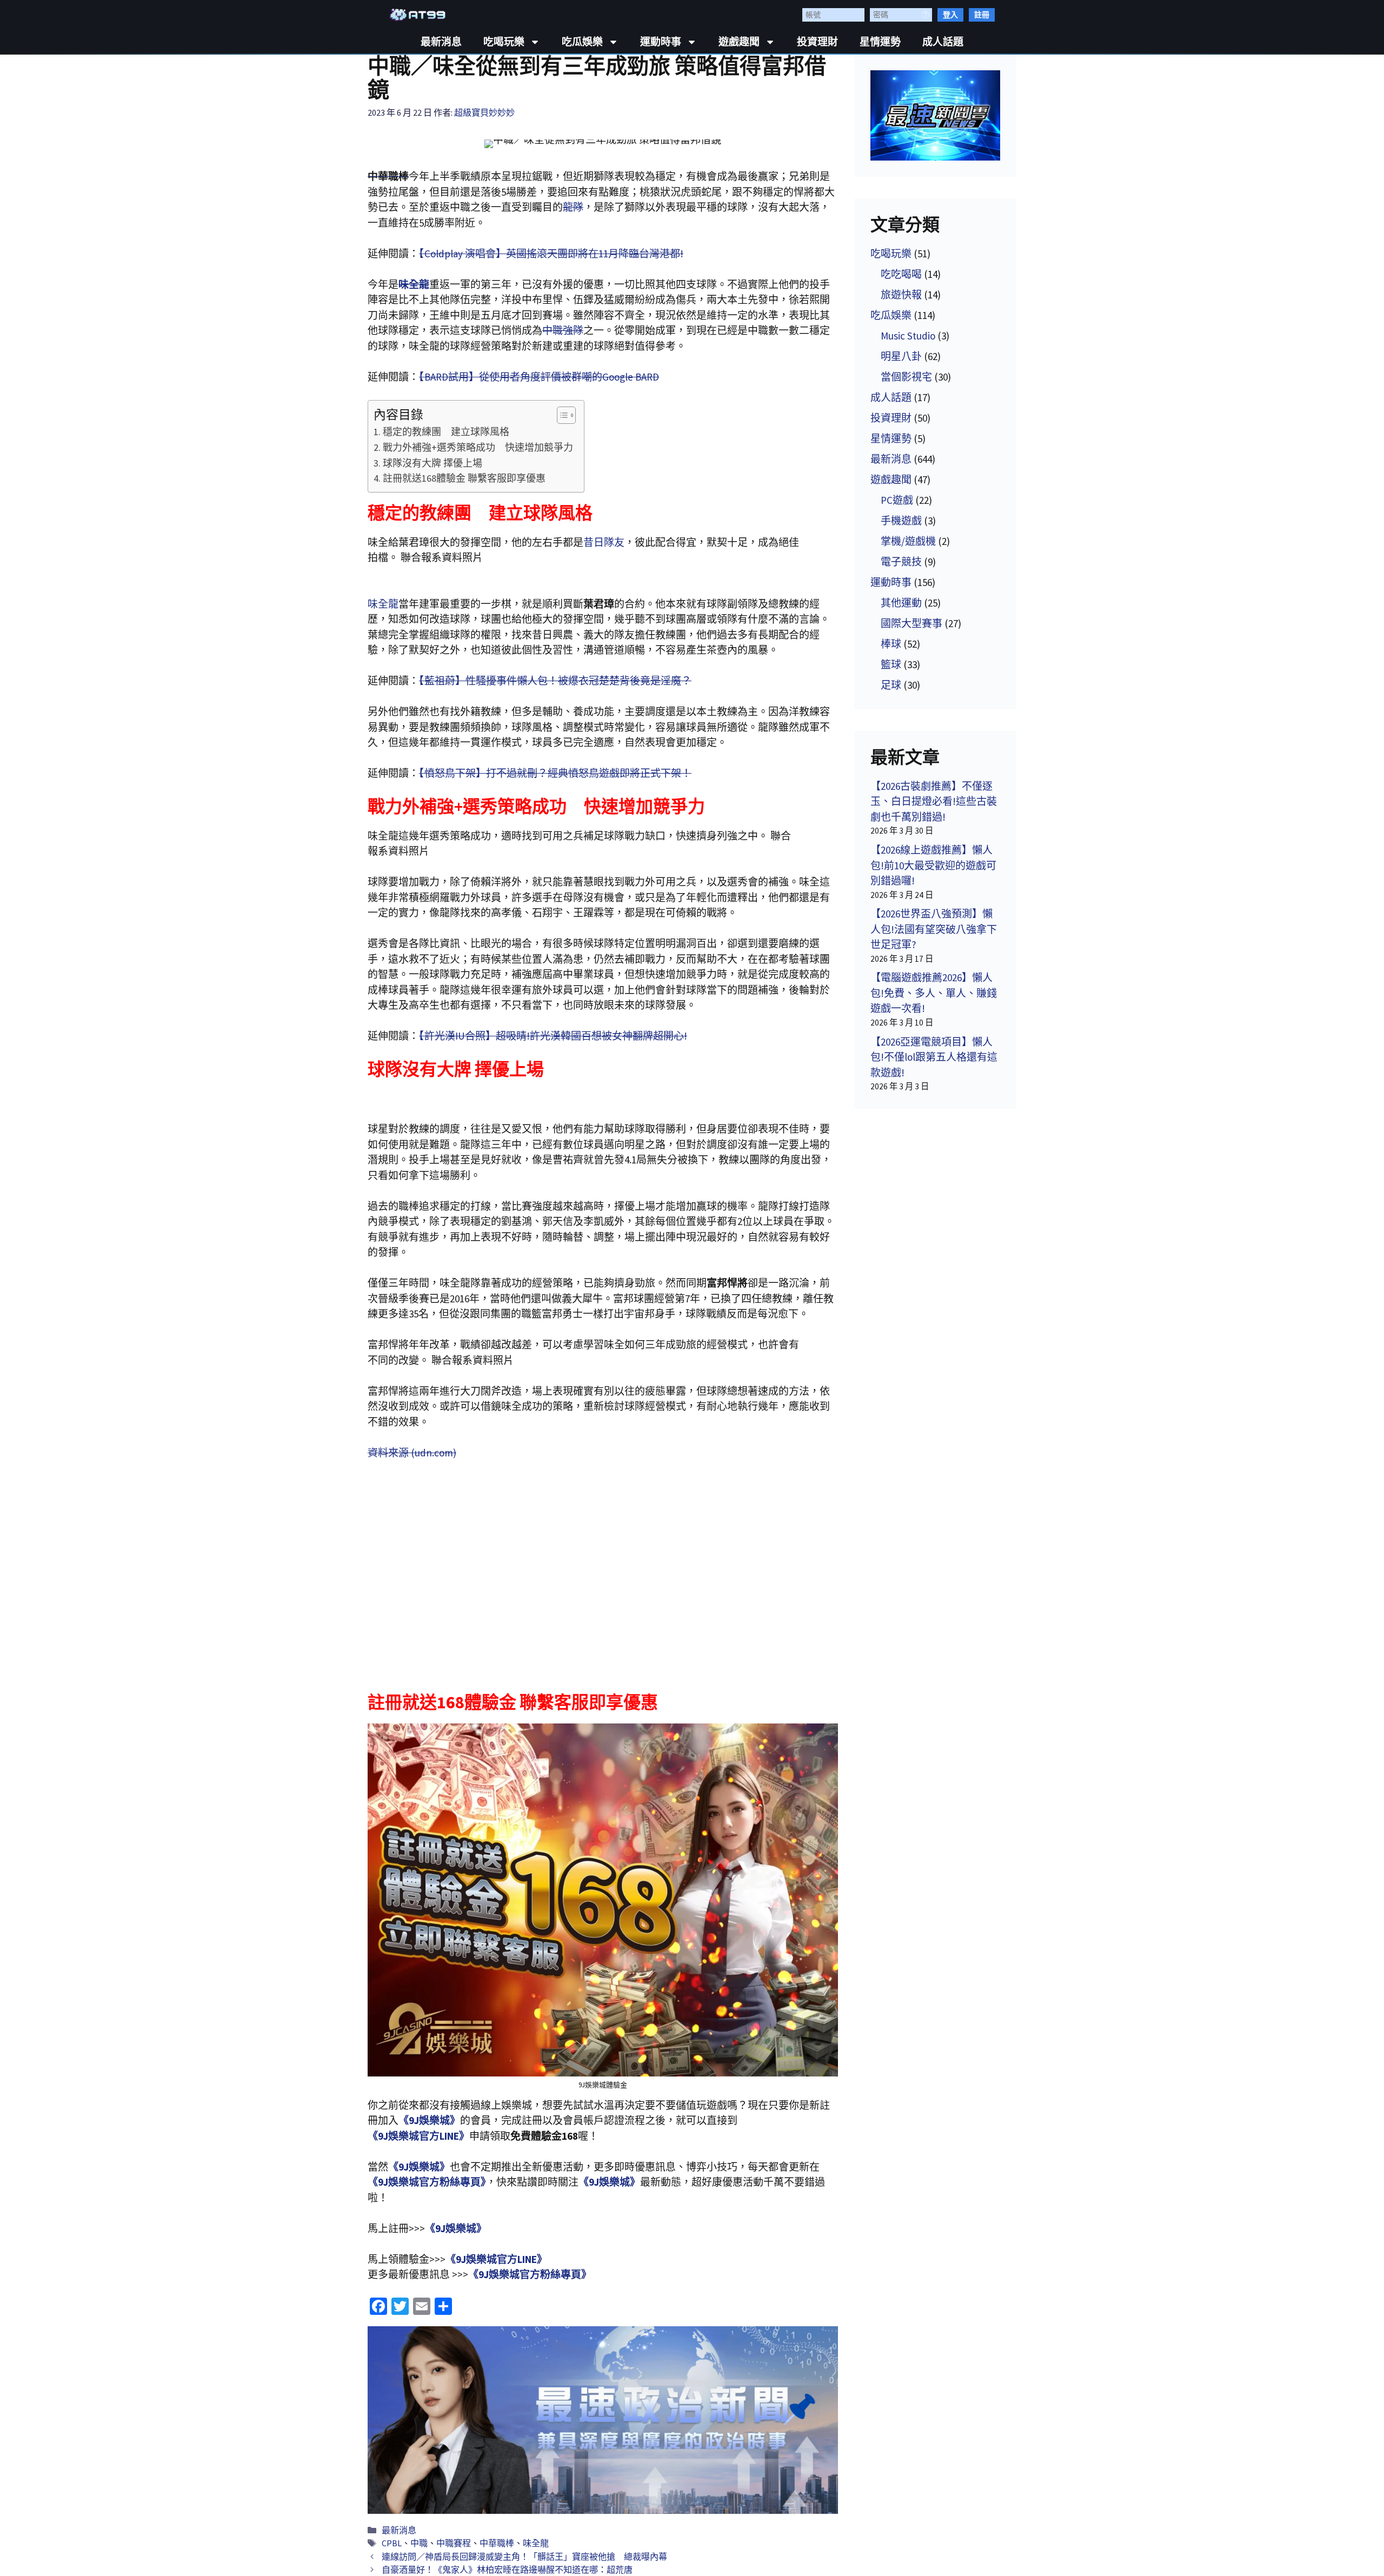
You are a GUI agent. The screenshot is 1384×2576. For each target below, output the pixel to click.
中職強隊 (563, 330)
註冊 (982, 15)
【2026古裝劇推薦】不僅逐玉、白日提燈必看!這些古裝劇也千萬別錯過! (934, 801)
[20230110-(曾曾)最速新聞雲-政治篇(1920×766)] (603, 2420)
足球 (891, 685)
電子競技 (901, 562)
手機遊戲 (901, 521)
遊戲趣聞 (739, 42)
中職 (419, 2543)
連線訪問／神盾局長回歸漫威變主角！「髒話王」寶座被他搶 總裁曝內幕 (524, 2557)
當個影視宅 (906, 377)
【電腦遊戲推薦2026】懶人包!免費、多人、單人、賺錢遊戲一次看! (934, 993)
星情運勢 (880, 42)
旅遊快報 (901, 295)
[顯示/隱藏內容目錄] (561, 415)
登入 (950, 15)
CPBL (392, 2543)
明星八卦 (901, 356)
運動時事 (661, 42)
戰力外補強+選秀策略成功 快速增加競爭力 (478, 447)
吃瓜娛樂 (582, 42)
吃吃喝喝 (901, 274)
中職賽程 (454, 2543)
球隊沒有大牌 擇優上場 (432, 463)
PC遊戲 (897, 500)
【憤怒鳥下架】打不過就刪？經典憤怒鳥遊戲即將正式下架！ (555, 773)
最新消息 (441, 42)
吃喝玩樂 (504, 42)
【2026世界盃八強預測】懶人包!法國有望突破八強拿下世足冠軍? (934, 929)
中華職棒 (497, 2543)
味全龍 (383, 604)
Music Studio (908, 336)
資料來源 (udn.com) (412, 1453)
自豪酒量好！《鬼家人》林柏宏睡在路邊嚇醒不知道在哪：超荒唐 (507, 2570)
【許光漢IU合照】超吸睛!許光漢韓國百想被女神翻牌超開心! (553, 1036)
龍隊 (573, 207)
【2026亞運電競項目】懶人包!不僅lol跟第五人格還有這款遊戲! (934, 1057)
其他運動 (901, 603)
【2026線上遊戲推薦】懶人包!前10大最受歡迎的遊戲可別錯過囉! (933, 865)
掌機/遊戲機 (908, 541)
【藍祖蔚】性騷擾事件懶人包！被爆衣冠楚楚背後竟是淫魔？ (555, 681)
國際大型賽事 (911, 623)
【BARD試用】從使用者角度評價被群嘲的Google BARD (539, 377)
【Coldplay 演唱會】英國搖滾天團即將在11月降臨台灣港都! (551, 254)
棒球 (891, 644)
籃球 (891, 664)
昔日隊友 (604, 542)
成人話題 (943, 42)
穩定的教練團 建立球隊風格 (446, 432)
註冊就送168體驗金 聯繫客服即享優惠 (464, 478)
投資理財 (817, 42)
